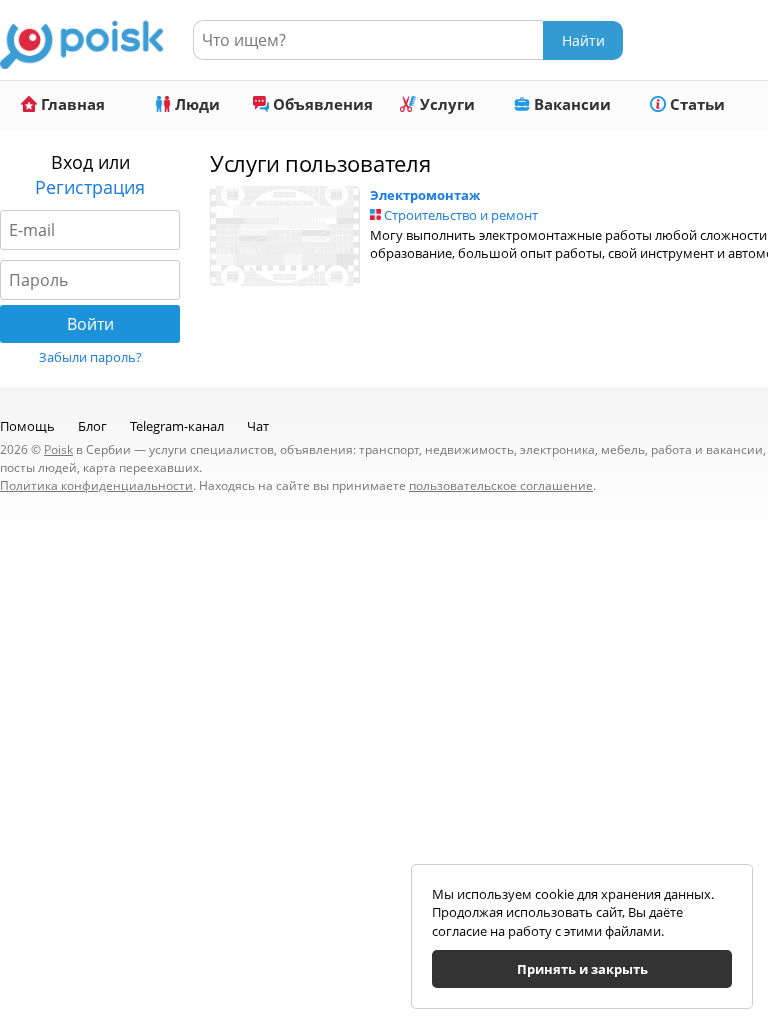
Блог (92, 426)
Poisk (58, 449)
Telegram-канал (177, 426)
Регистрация (90, 187)
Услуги (445, 104)
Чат (258, 426)
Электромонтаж (425, 195)
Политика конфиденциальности (96, 485)
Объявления (321, 104)
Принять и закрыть (582, 969)
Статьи (695, 104)
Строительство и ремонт (461, 215)
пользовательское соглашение (501, 485)
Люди (195, 104)
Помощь (27, 426)
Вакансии (570, 104)
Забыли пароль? (90, 357)
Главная (71, 104)
